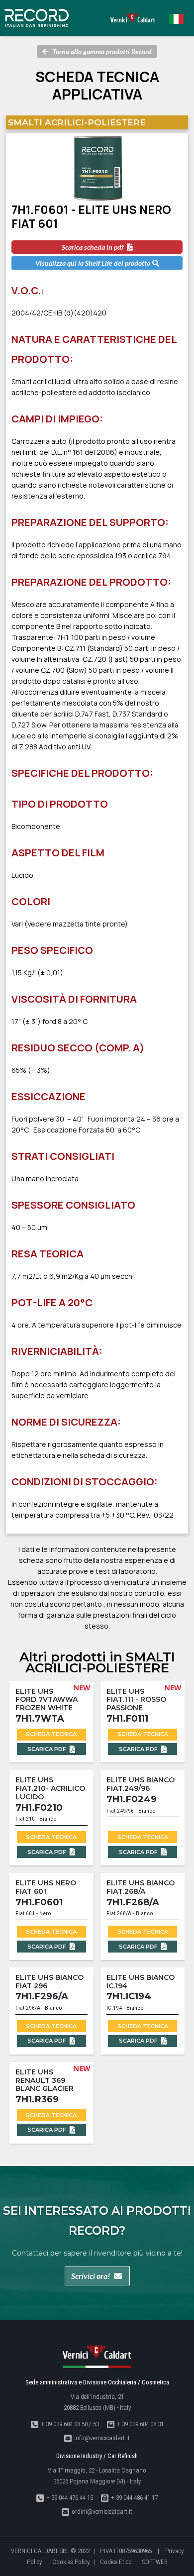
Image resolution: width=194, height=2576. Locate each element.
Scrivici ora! (91, 2276)
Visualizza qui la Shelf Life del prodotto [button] (93, 263)
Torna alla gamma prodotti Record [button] (102, 52)
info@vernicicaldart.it (102, 2438)
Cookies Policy (71, 2562)
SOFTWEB (155, 2562)
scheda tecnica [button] (51, 1734)
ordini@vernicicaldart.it (102, 2512)
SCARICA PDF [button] (48, 1749)
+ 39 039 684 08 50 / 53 (70, 2424)
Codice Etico (116, 2562)
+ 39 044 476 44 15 (70, 2498)
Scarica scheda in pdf (93, 247)
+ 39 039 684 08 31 (140, 2424)
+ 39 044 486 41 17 (134, 2498)
